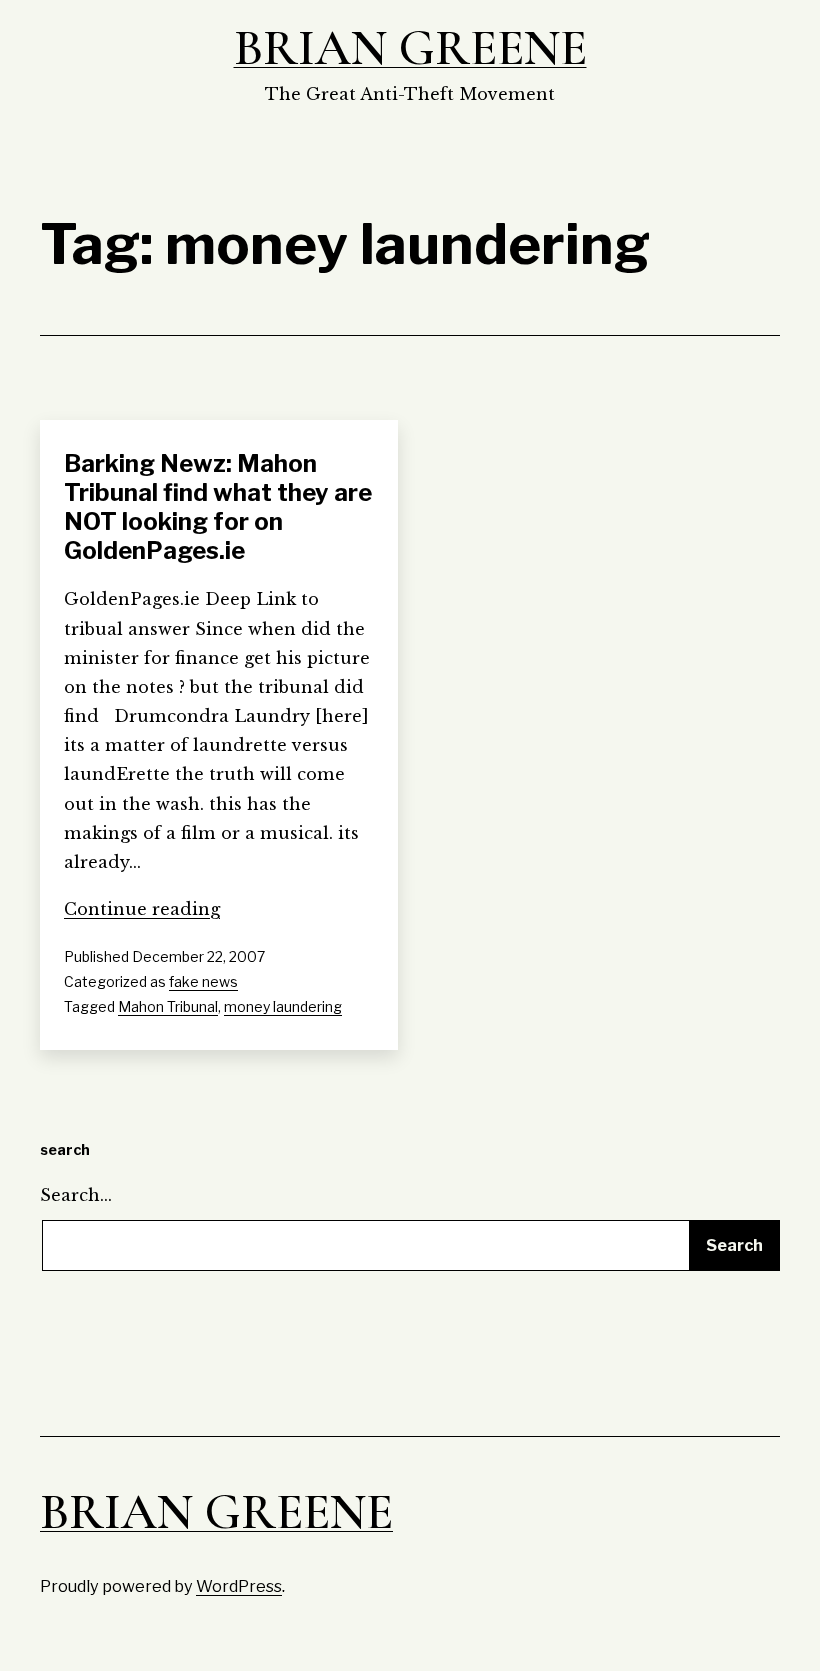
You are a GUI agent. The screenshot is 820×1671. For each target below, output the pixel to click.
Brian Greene (410, 48)
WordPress (239, 1586)
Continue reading (142, 909)
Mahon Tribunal (168, 1006)
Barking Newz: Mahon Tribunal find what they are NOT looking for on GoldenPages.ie (218, 506)
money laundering (283, 1006)
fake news (203, 981)
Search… (76, 1195)
